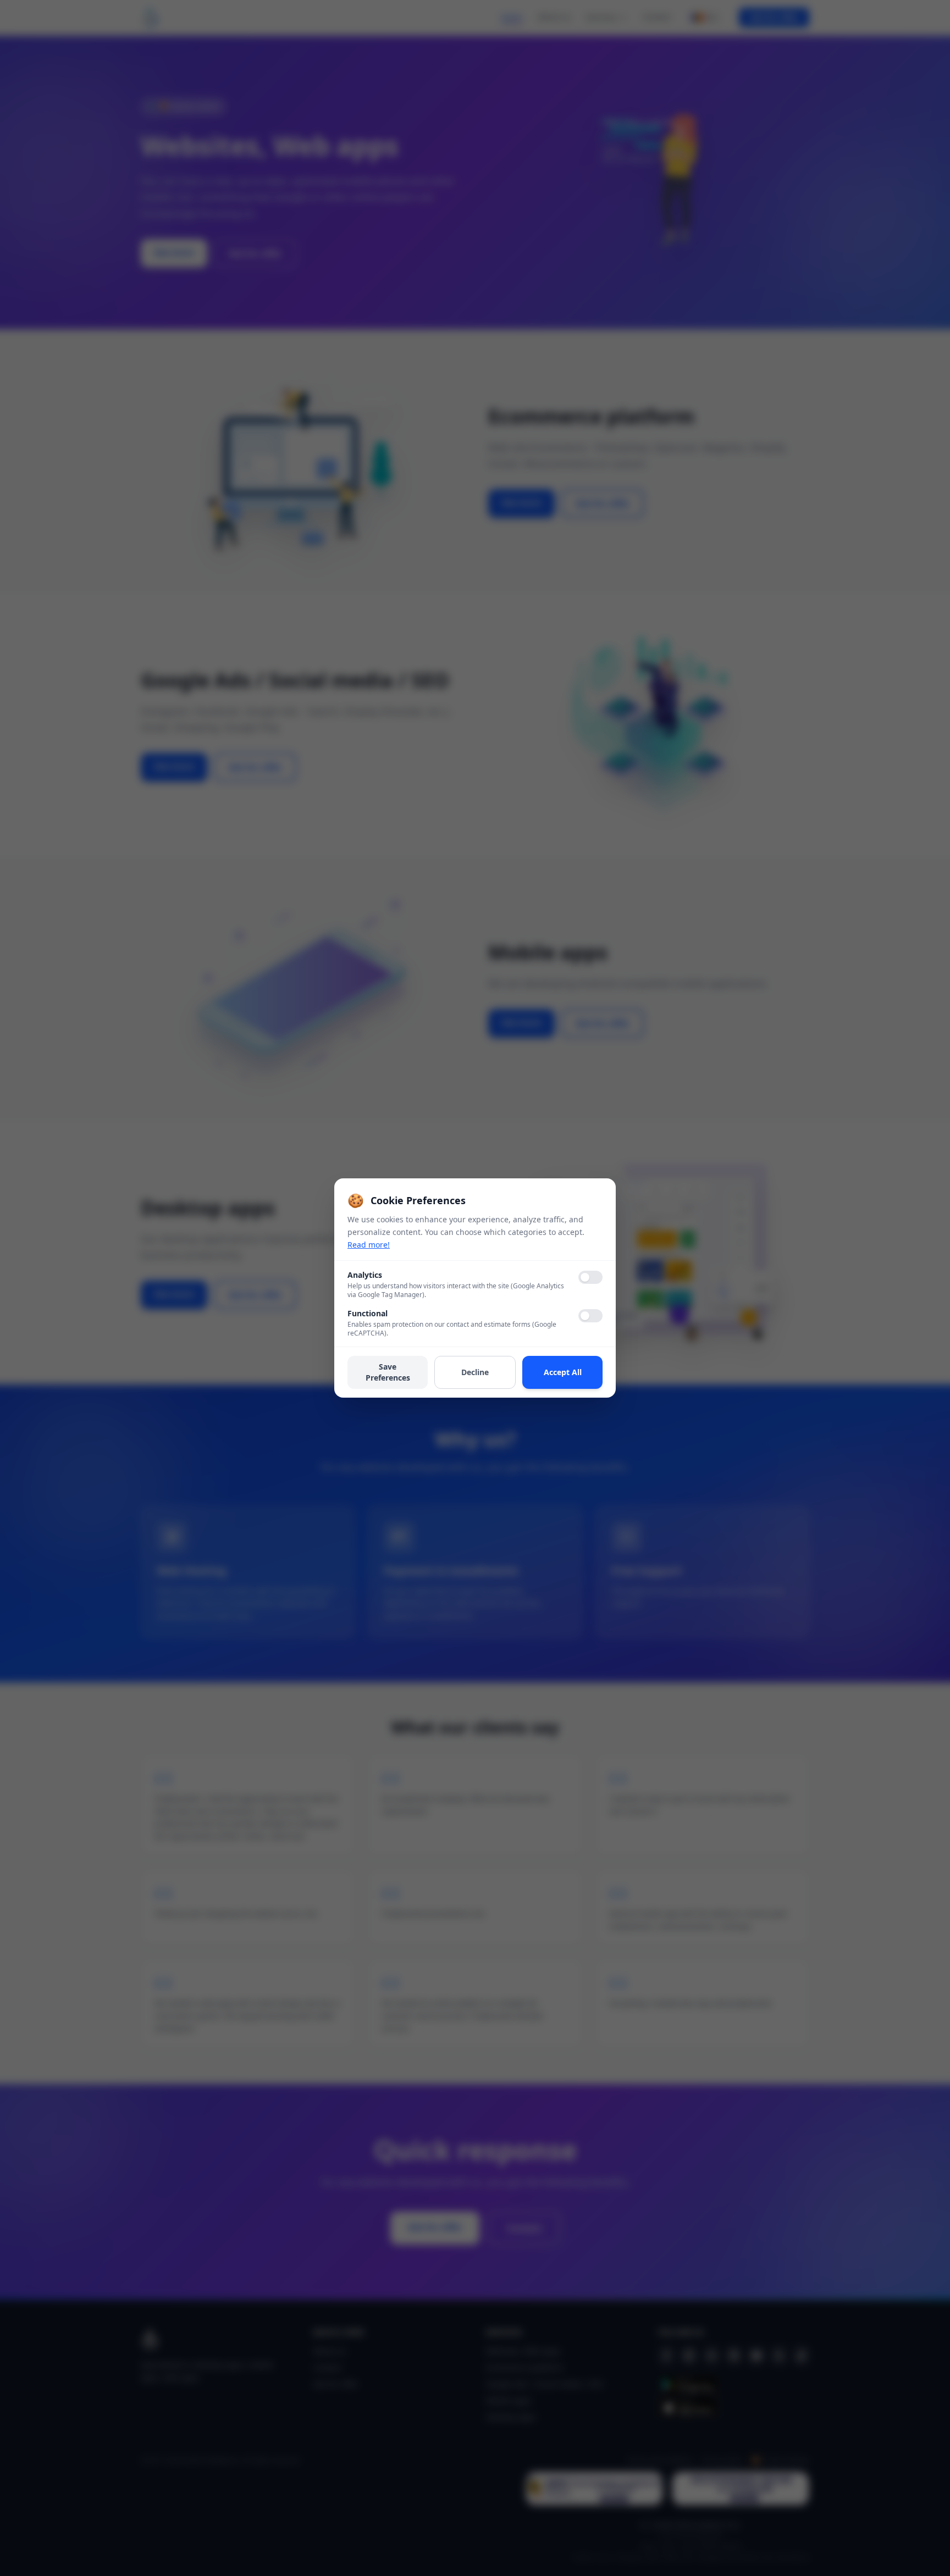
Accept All (563, 1372)
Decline (475, 1372)
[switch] (590, 1277)
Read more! (369, 1245)
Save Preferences (388, 1372)
